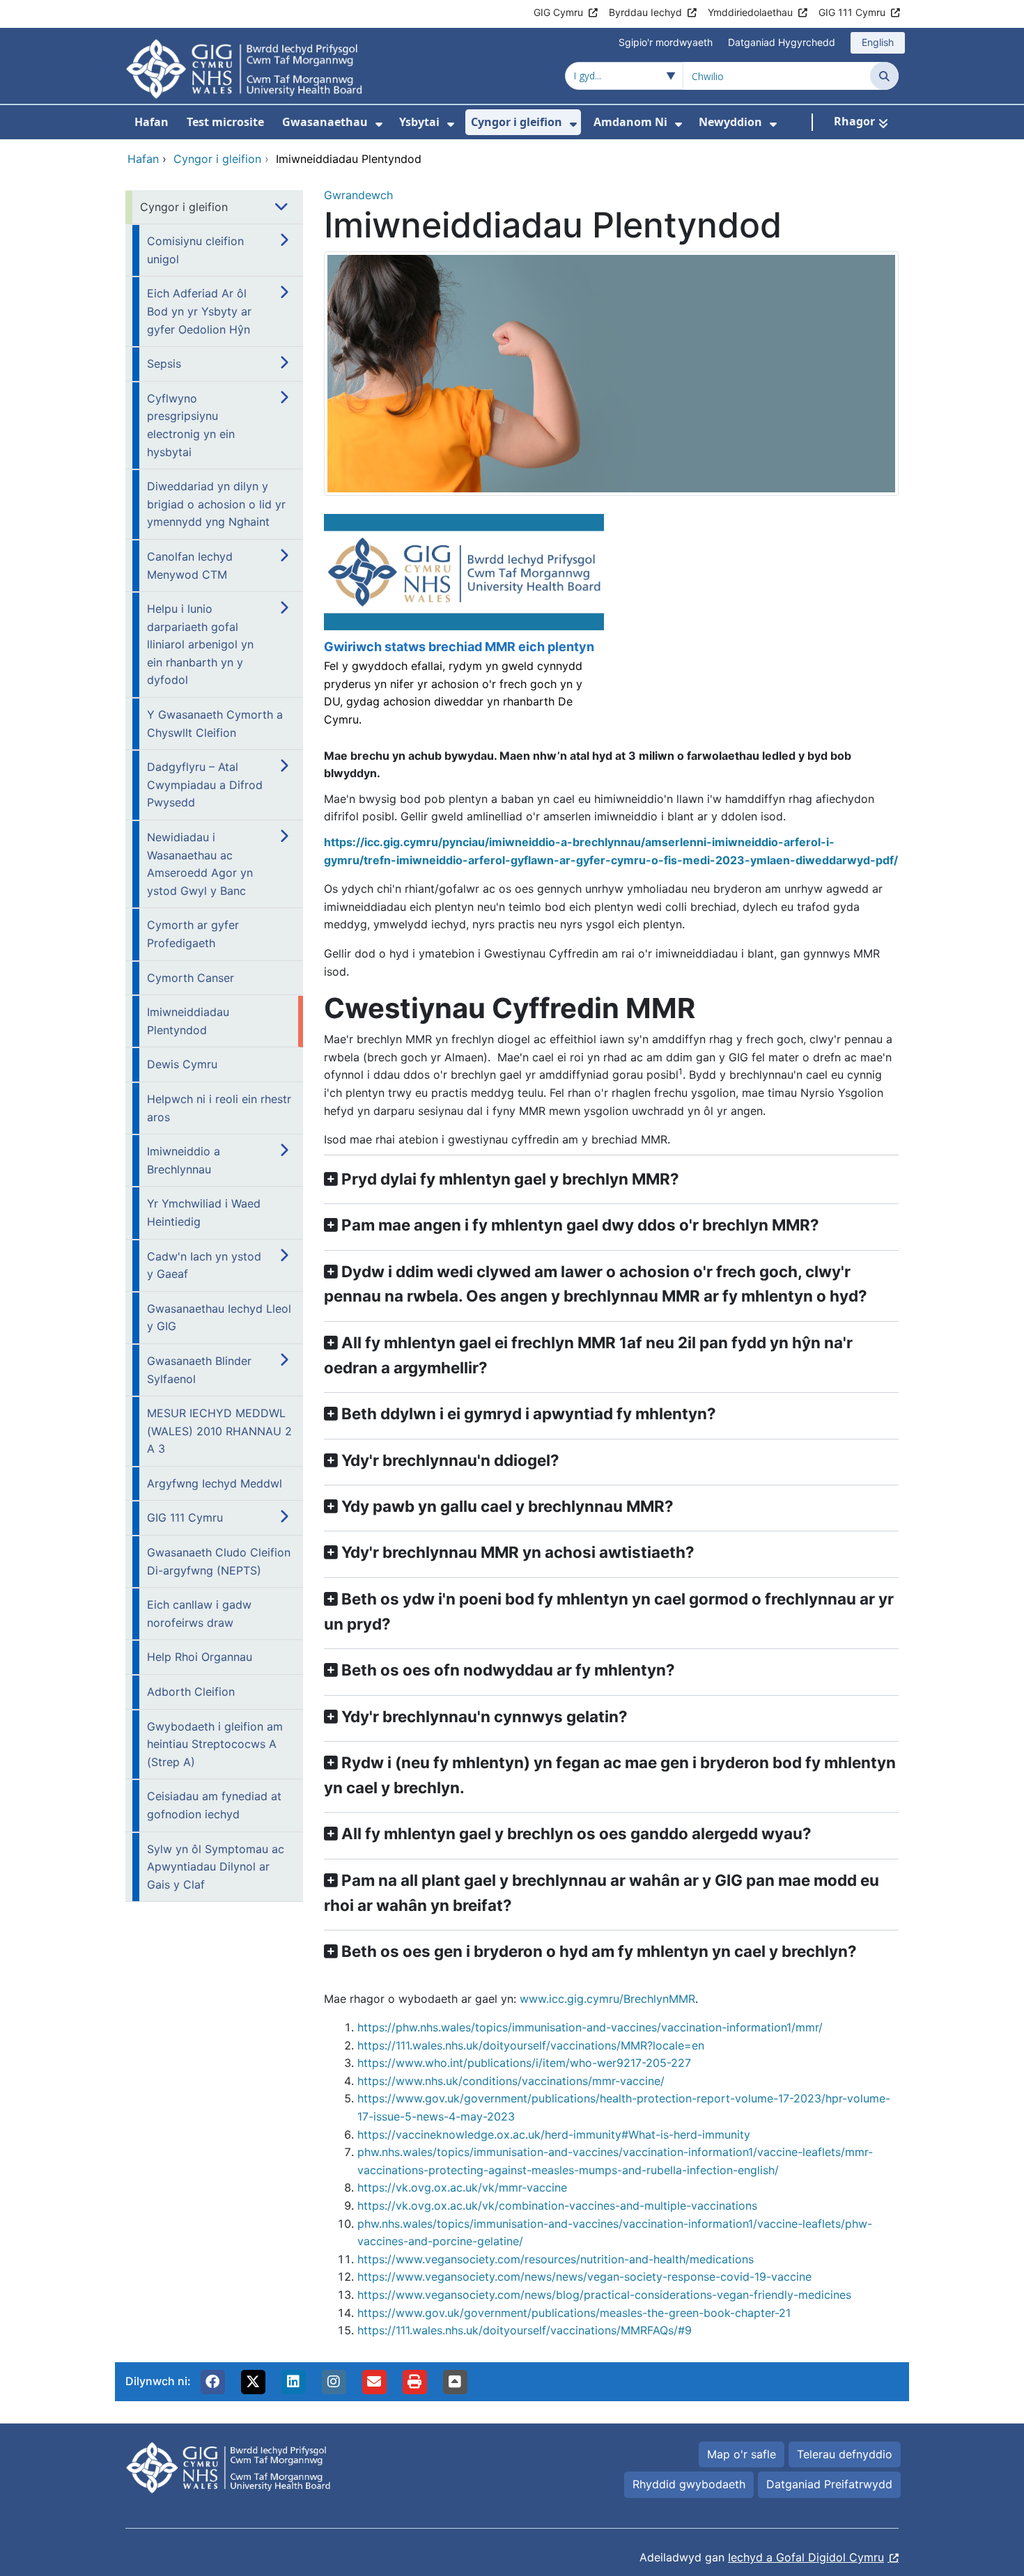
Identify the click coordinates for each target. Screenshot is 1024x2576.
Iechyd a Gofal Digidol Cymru (806, 2557)
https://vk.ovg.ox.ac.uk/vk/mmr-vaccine (462, 2187)
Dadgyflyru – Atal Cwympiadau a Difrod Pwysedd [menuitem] (205, 784)
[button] (212, 2382)
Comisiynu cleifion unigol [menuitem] (195, 250)
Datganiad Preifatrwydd (829, 2484)
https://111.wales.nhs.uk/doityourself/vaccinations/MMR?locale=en (531, 2045)
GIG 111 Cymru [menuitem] (185, 1517)
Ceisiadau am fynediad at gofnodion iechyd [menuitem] (214, 1805)
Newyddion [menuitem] (730, 122)
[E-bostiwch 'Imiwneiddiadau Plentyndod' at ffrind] (374, 2382)
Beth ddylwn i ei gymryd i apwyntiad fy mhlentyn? (529, 1413)
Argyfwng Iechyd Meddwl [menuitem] (215, 1483)
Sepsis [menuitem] (164, 364)
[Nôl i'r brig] (455, 2382)
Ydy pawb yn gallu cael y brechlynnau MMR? (507, 1506)
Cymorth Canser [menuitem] (191, 978)
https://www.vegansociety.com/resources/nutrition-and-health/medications (556, 2259)
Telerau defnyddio (845, 2454)
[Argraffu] (414, 2382)
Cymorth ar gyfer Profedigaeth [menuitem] (193, 934)
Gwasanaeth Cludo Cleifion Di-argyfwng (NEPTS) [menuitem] (219, 1561)
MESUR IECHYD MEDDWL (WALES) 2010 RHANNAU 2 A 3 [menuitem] (219, 1431)
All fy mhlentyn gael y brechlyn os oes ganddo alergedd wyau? (576, 1833)
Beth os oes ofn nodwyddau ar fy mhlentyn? (508, 1670)
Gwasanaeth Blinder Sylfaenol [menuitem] (199, 1370)
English (878, 42)
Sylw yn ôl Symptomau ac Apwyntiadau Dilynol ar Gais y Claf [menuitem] (216, 1867)
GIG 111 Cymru (852, 12)
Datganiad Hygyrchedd (782, 42)
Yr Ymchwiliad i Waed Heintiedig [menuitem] (204, 1212)
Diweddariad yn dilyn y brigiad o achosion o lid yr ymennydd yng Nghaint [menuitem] (216, 504)
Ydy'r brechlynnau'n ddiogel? (450, 1460)
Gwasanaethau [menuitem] (325, 122)
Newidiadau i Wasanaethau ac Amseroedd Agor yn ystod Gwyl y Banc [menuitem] (200, 864)
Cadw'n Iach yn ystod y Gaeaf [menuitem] (204, 1265)
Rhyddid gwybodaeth (689, 2484)
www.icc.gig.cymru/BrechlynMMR (607, 1999)
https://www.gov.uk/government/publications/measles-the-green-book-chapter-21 (574, 2313)
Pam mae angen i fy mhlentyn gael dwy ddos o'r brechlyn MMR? (580, 1225)
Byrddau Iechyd (645, 12)
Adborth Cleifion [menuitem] (191, 1692)
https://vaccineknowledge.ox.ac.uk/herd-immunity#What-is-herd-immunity (554, 2134)
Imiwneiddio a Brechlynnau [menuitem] (184, 1160)
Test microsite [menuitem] (225, 122)
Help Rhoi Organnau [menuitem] (200, 1657)
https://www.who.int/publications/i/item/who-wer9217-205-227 (524, 2063)
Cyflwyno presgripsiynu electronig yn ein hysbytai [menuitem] (191, 425)
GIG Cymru (558, 12)
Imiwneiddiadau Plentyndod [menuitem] (188, 1021)
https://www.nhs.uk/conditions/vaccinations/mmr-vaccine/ (511, 2081)
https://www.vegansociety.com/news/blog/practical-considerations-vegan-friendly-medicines (604, 2295)
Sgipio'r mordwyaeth (666, 42)
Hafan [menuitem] (152, 122)
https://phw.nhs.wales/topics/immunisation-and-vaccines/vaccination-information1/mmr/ (590, 2027)
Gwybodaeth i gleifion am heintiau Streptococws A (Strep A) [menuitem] (215, 1744)
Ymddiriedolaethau (750, 12)
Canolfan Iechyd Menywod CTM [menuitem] (190, 565)
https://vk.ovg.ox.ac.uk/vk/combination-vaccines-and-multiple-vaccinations (557, 2206)
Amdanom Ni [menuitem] (630, 122)
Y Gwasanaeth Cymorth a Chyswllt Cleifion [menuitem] (215, 724)
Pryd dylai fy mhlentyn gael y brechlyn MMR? (510, 1179)
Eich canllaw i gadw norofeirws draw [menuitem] (199, 1614)
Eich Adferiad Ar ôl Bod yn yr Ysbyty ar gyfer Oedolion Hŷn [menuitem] (199, 311)
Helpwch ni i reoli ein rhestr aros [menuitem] (219, 1108)
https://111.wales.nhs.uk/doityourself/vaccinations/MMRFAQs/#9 (525, 2330)
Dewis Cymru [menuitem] (182, 1064)
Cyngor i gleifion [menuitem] (517, 122)
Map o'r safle (742, 2454)
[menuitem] (379, 124)
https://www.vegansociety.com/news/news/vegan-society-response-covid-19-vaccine (584, 2277)
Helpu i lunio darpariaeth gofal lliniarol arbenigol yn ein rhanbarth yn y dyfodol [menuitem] (200, 644)
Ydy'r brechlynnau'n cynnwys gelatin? (484, 1716)
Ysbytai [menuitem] (419, 122)
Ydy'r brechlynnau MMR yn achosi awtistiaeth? (518, 1552)
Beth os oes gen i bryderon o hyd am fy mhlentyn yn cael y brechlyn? (599, 1951)
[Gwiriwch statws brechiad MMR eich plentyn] (463, 627)
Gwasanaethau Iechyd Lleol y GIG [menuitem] (219, 1318)
